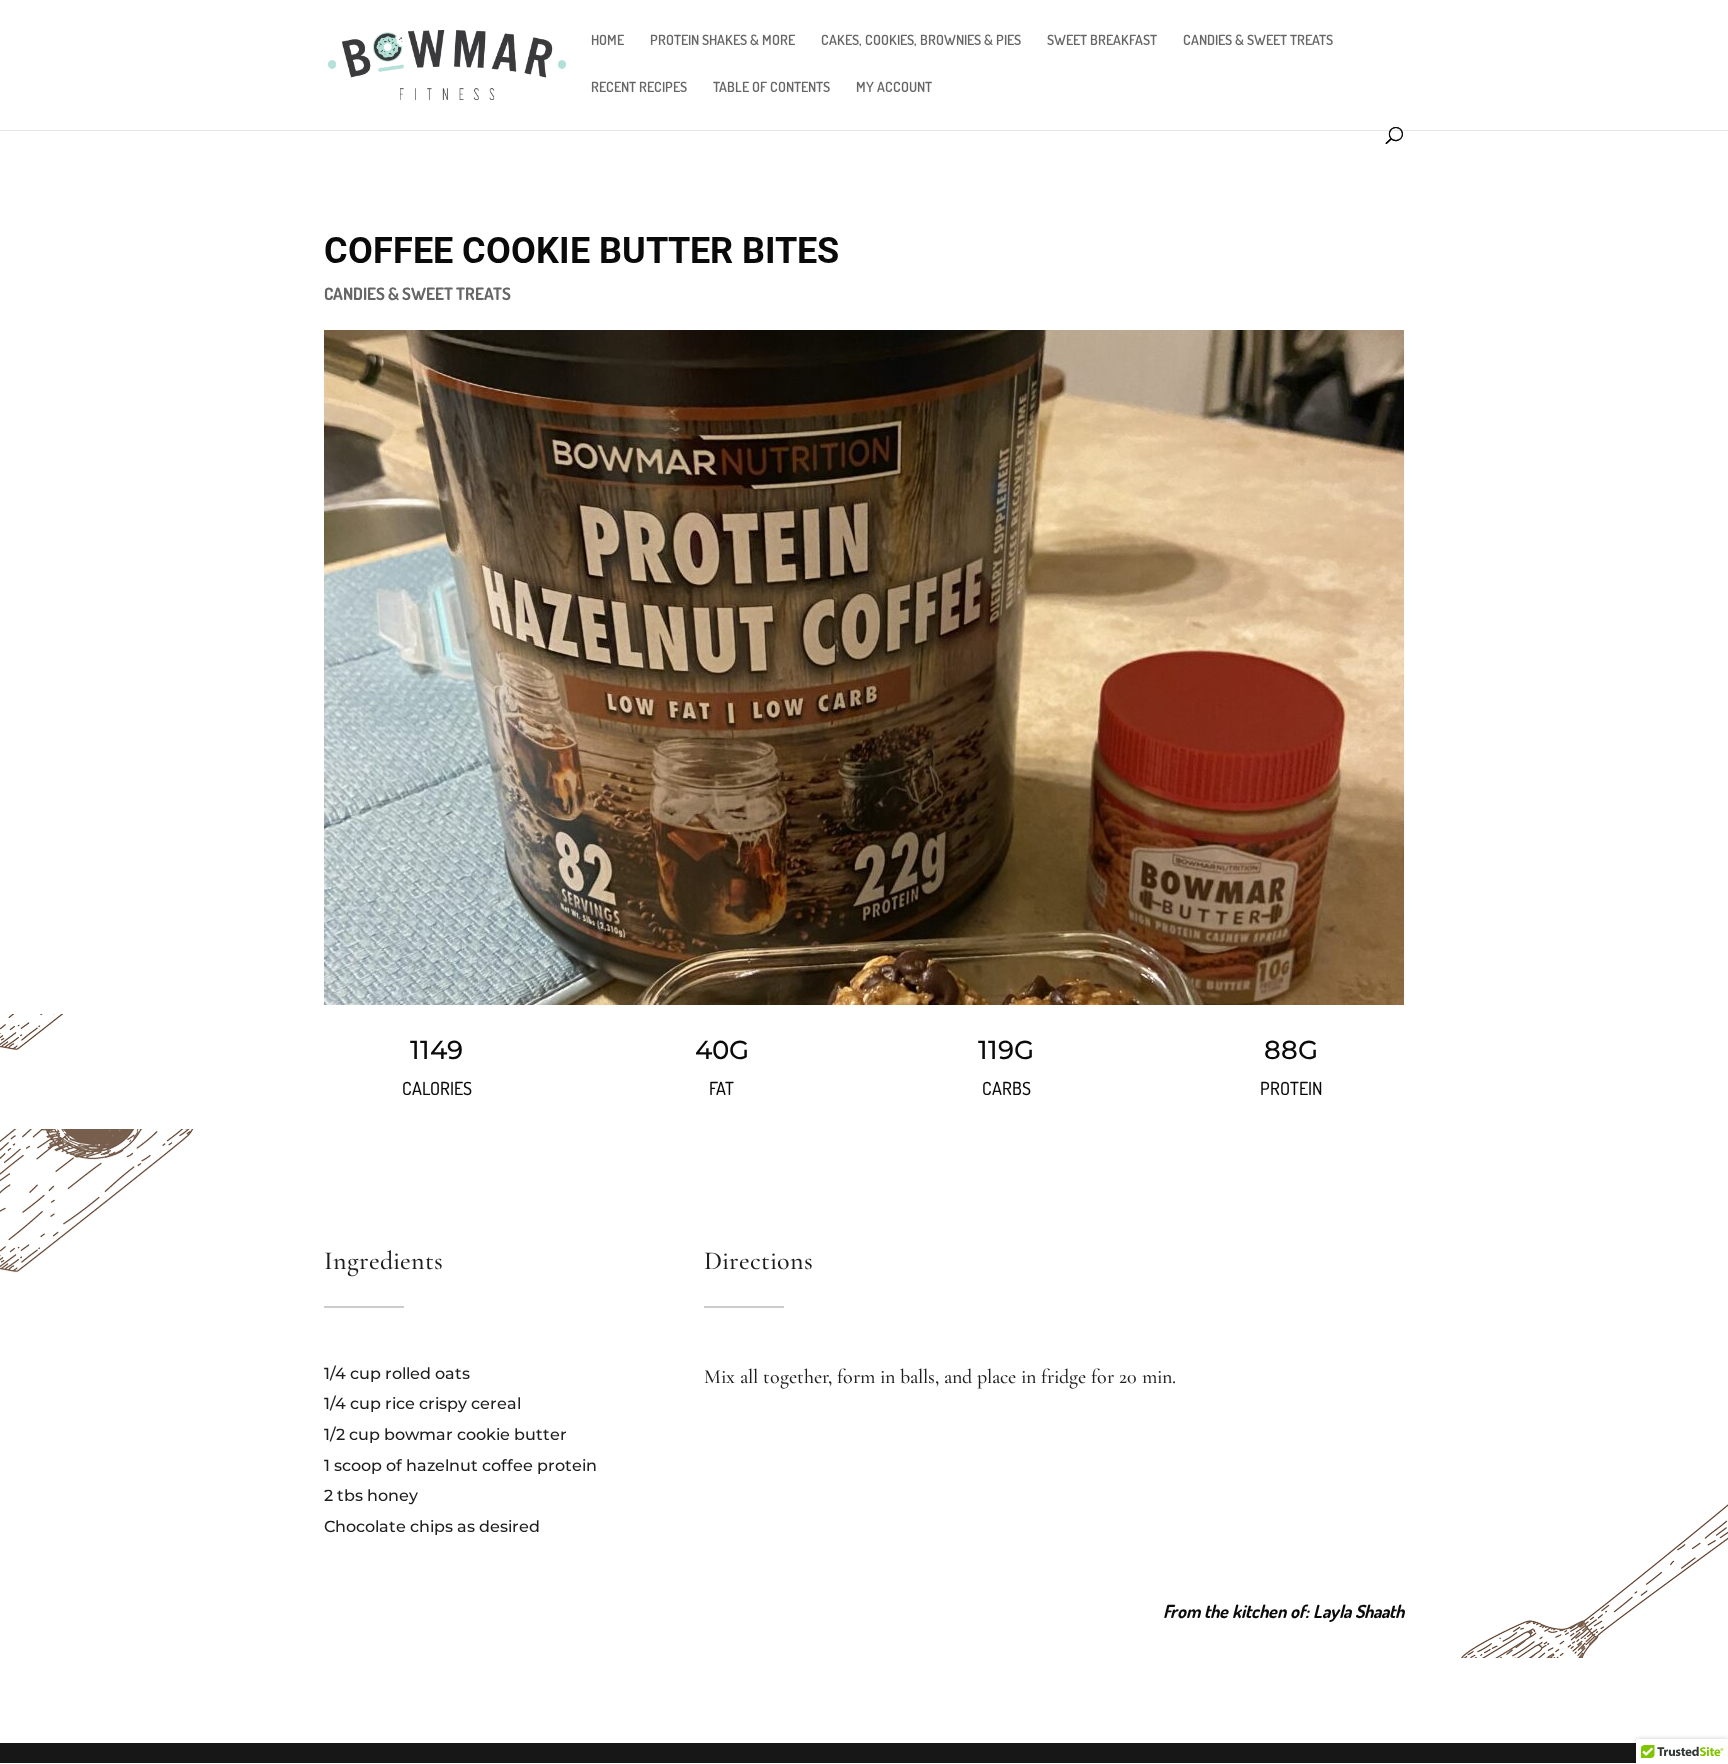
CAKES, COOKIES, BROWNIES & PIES (921, 40)
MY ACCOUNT (894, 87)
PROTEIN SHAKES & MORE (722, 40)
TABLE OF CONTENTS (771, 87)
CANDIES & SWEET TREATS (1258, 40)
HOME (607, 40)
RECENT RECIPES (639, 87)
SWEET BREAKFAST (1102, 40)
